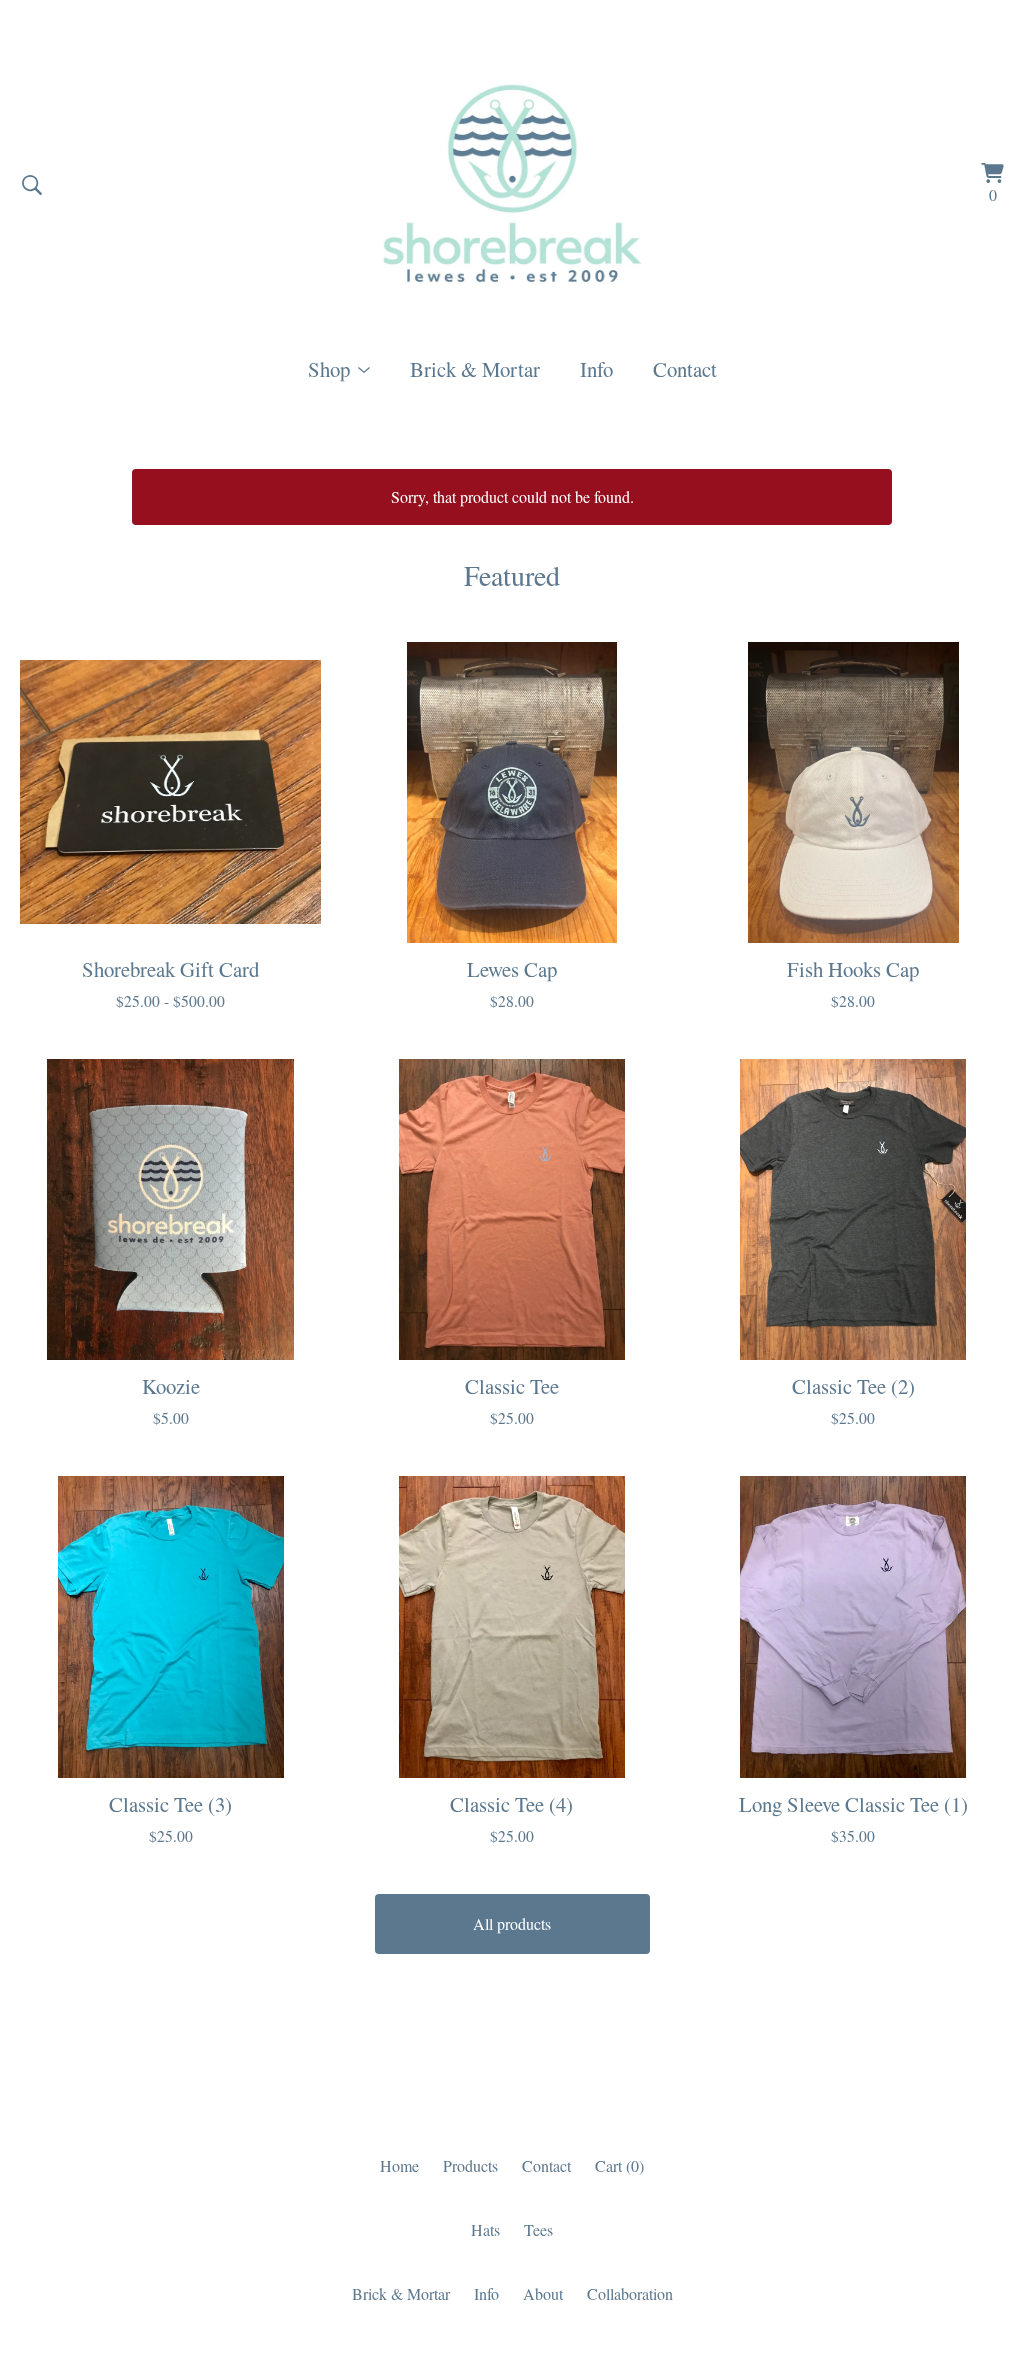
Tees (538, 2229)
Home (399, 2165)
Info (596, 369)
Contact (685, 369)
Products (470, 2165)
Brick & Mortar (475, 369)
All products (512, 1923)
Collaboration (630, 2293)
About (543, 2293)
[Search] (32, 185)
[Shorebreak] (512, 185)
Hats (485, 2229)
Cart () (619, 2165)
